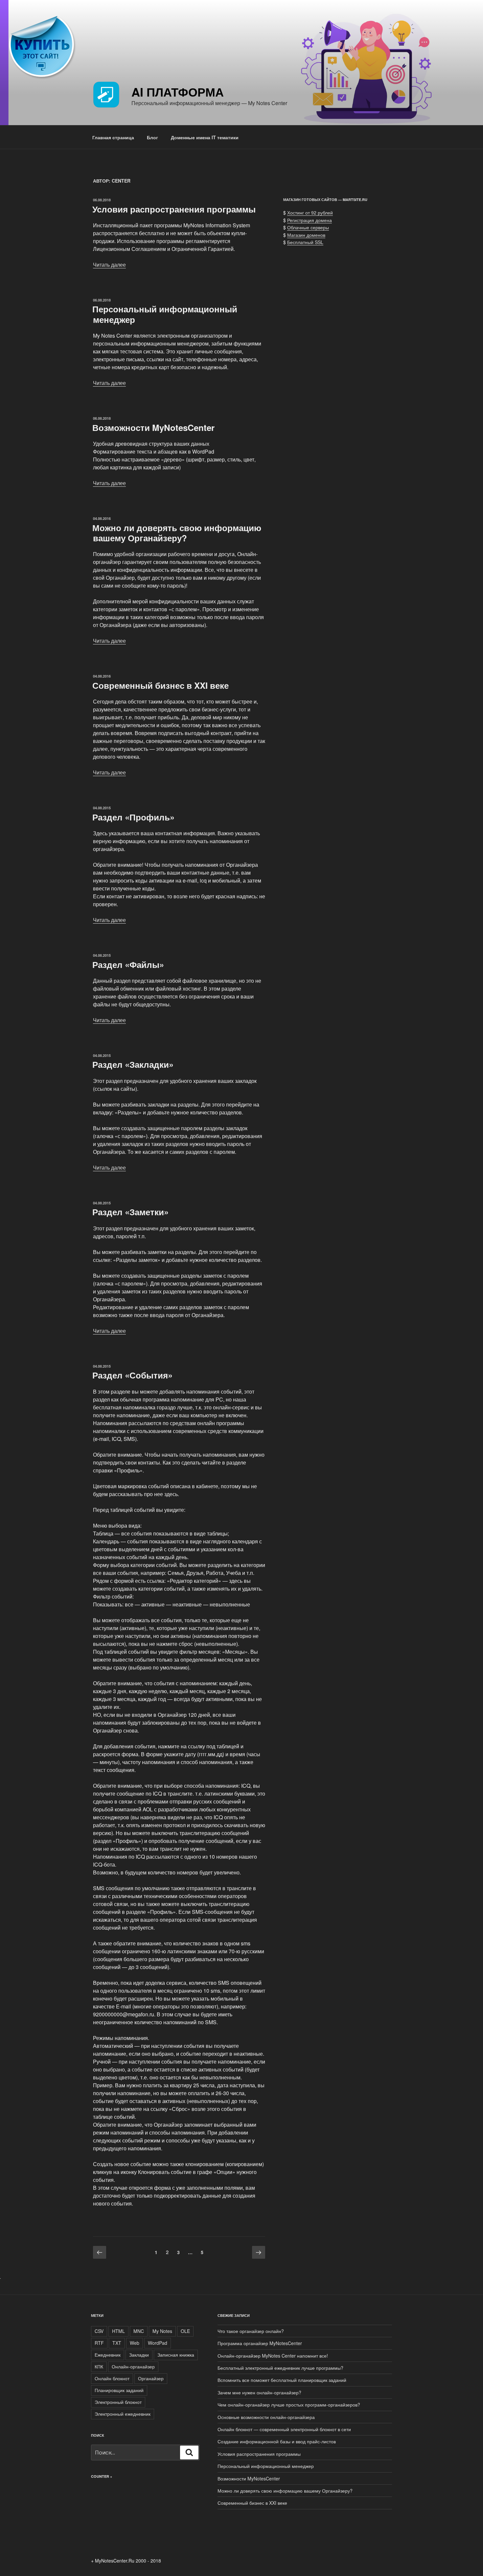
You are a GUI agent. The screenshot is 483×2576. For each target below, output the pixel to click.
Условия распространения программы (174, 209)
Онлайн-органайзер (133, 2366)
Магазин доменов (306, 235)
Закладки (139, 2355)
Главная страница (113, 137)
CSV (99, 2331)
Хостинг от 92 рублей (310, 213)
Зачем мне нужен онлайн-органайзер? (259, 2392)
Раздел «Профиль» (133, 817)
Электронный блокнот (118, 2402)
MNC (139, 2331)
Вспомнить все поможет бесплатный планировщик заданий (282, 2380)
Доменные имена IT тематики (205, 137)
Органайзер (151, 2378)
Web (135, 2343)
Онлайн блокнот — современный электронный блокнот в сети (284, 2429)
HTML (118, 2331)
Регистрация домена (310, 220)
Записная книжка (176, 2355)
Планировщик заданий (119, 2390)
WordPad (158, 2343)
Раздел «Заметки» (130, 1212)
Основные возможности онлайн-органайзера (266, 2417)
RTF (99, 2343)
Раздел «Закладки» (133, 1064)
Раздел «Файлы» (128, 964)
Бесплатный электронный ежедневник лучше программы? (280, 2368)
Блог (152, 137)
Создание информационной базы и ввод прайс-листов (277, 2441)
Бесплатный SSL (305, 242)
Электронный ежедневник (123, 2414)
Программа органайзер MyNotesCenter (260, 2343)
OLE (185, 2331)
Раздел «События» (132, 1375)
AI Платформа (178, 92)
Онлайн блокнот (112, 2378)
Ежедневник (108, 2355)
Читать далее (109, 265)
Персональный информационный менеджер (165, 314)
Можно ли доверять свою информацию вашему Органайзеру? (177, 533)
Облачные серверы (308, 227)
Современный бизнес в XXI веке (161, 685)
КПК (99, 2366)
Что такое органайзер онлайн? (251, 2331)
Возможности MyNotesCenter (153, 427)
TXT (117, 2343)
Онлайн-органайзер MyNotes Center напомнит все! (273, 2356)
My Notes (162, 2331)
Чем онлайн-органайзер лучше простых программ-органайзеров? (289, 2405)
